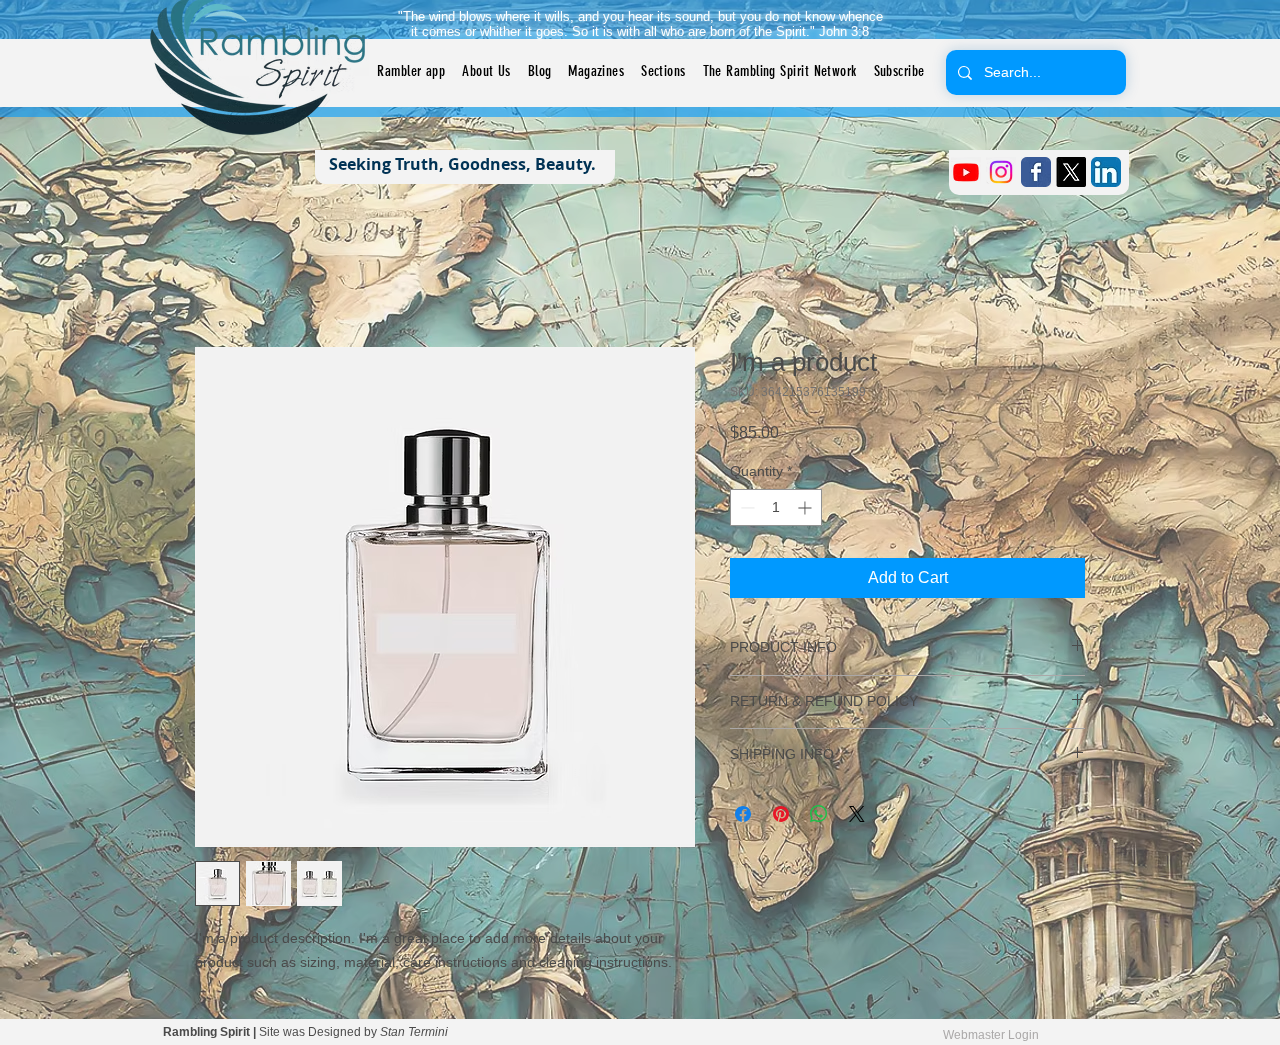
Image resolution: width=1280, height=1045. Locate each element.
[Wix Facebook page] (1036, 172)
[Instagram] (1001, 172)
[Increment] (806, 507)
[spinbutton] (776, 507)
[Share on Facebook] (743, 814)
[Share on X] (857, 814)
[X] (1071, 172)
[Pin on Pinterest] (781, 814)
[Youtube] (966, 172)
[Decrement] (745, 507)
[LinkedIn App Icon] (1106, 172)
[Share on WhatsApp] (819, 814)
